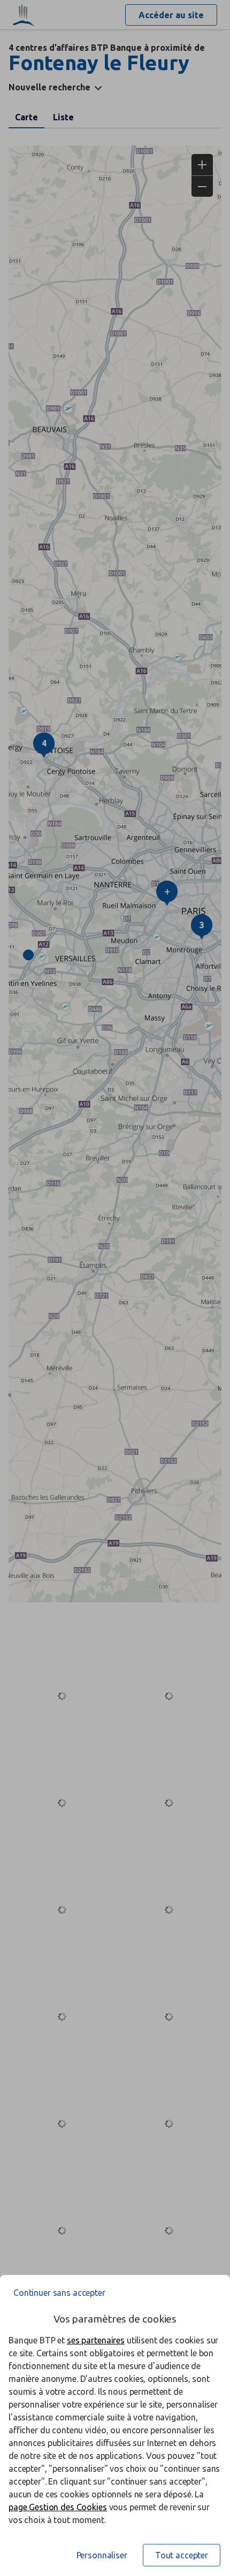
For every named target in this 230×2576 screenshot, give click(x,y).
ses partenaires (96, 2340)
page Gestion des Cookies (58, 2507)
